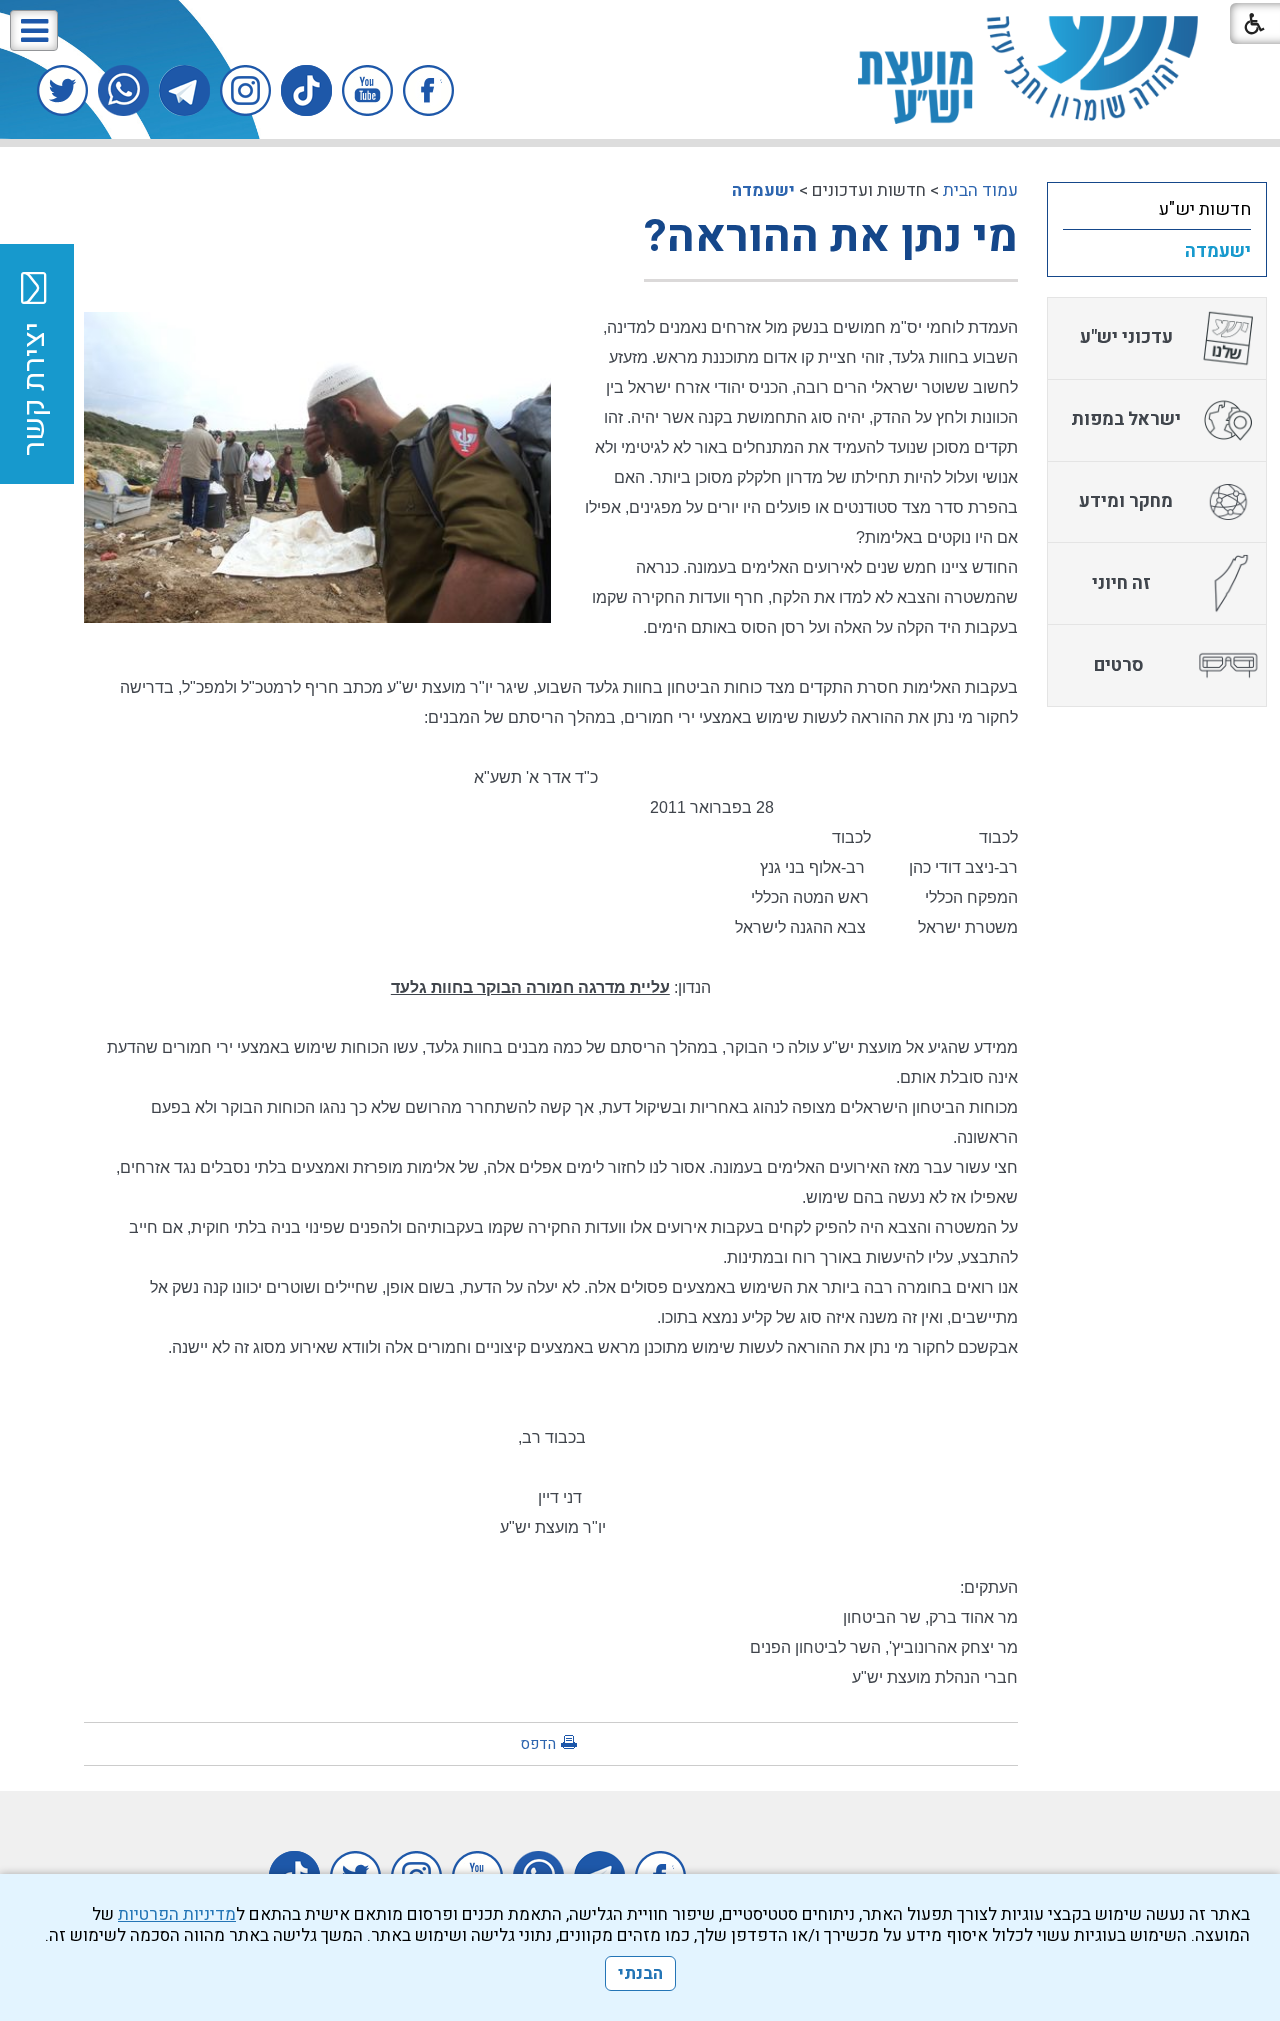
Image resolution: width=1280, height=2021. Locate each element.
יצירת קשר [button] (35, 389)
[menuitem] (1157, 209)
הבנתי (640, 1973)
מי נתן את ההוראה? (831, 237)
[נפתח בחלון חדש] (428, 90)
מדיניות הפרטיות (177, 1914)
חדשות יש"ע (1205, 209)
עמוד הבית (980, 190)
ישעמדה (763, 190)
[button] (34, 30)
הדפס (538, 1744)
